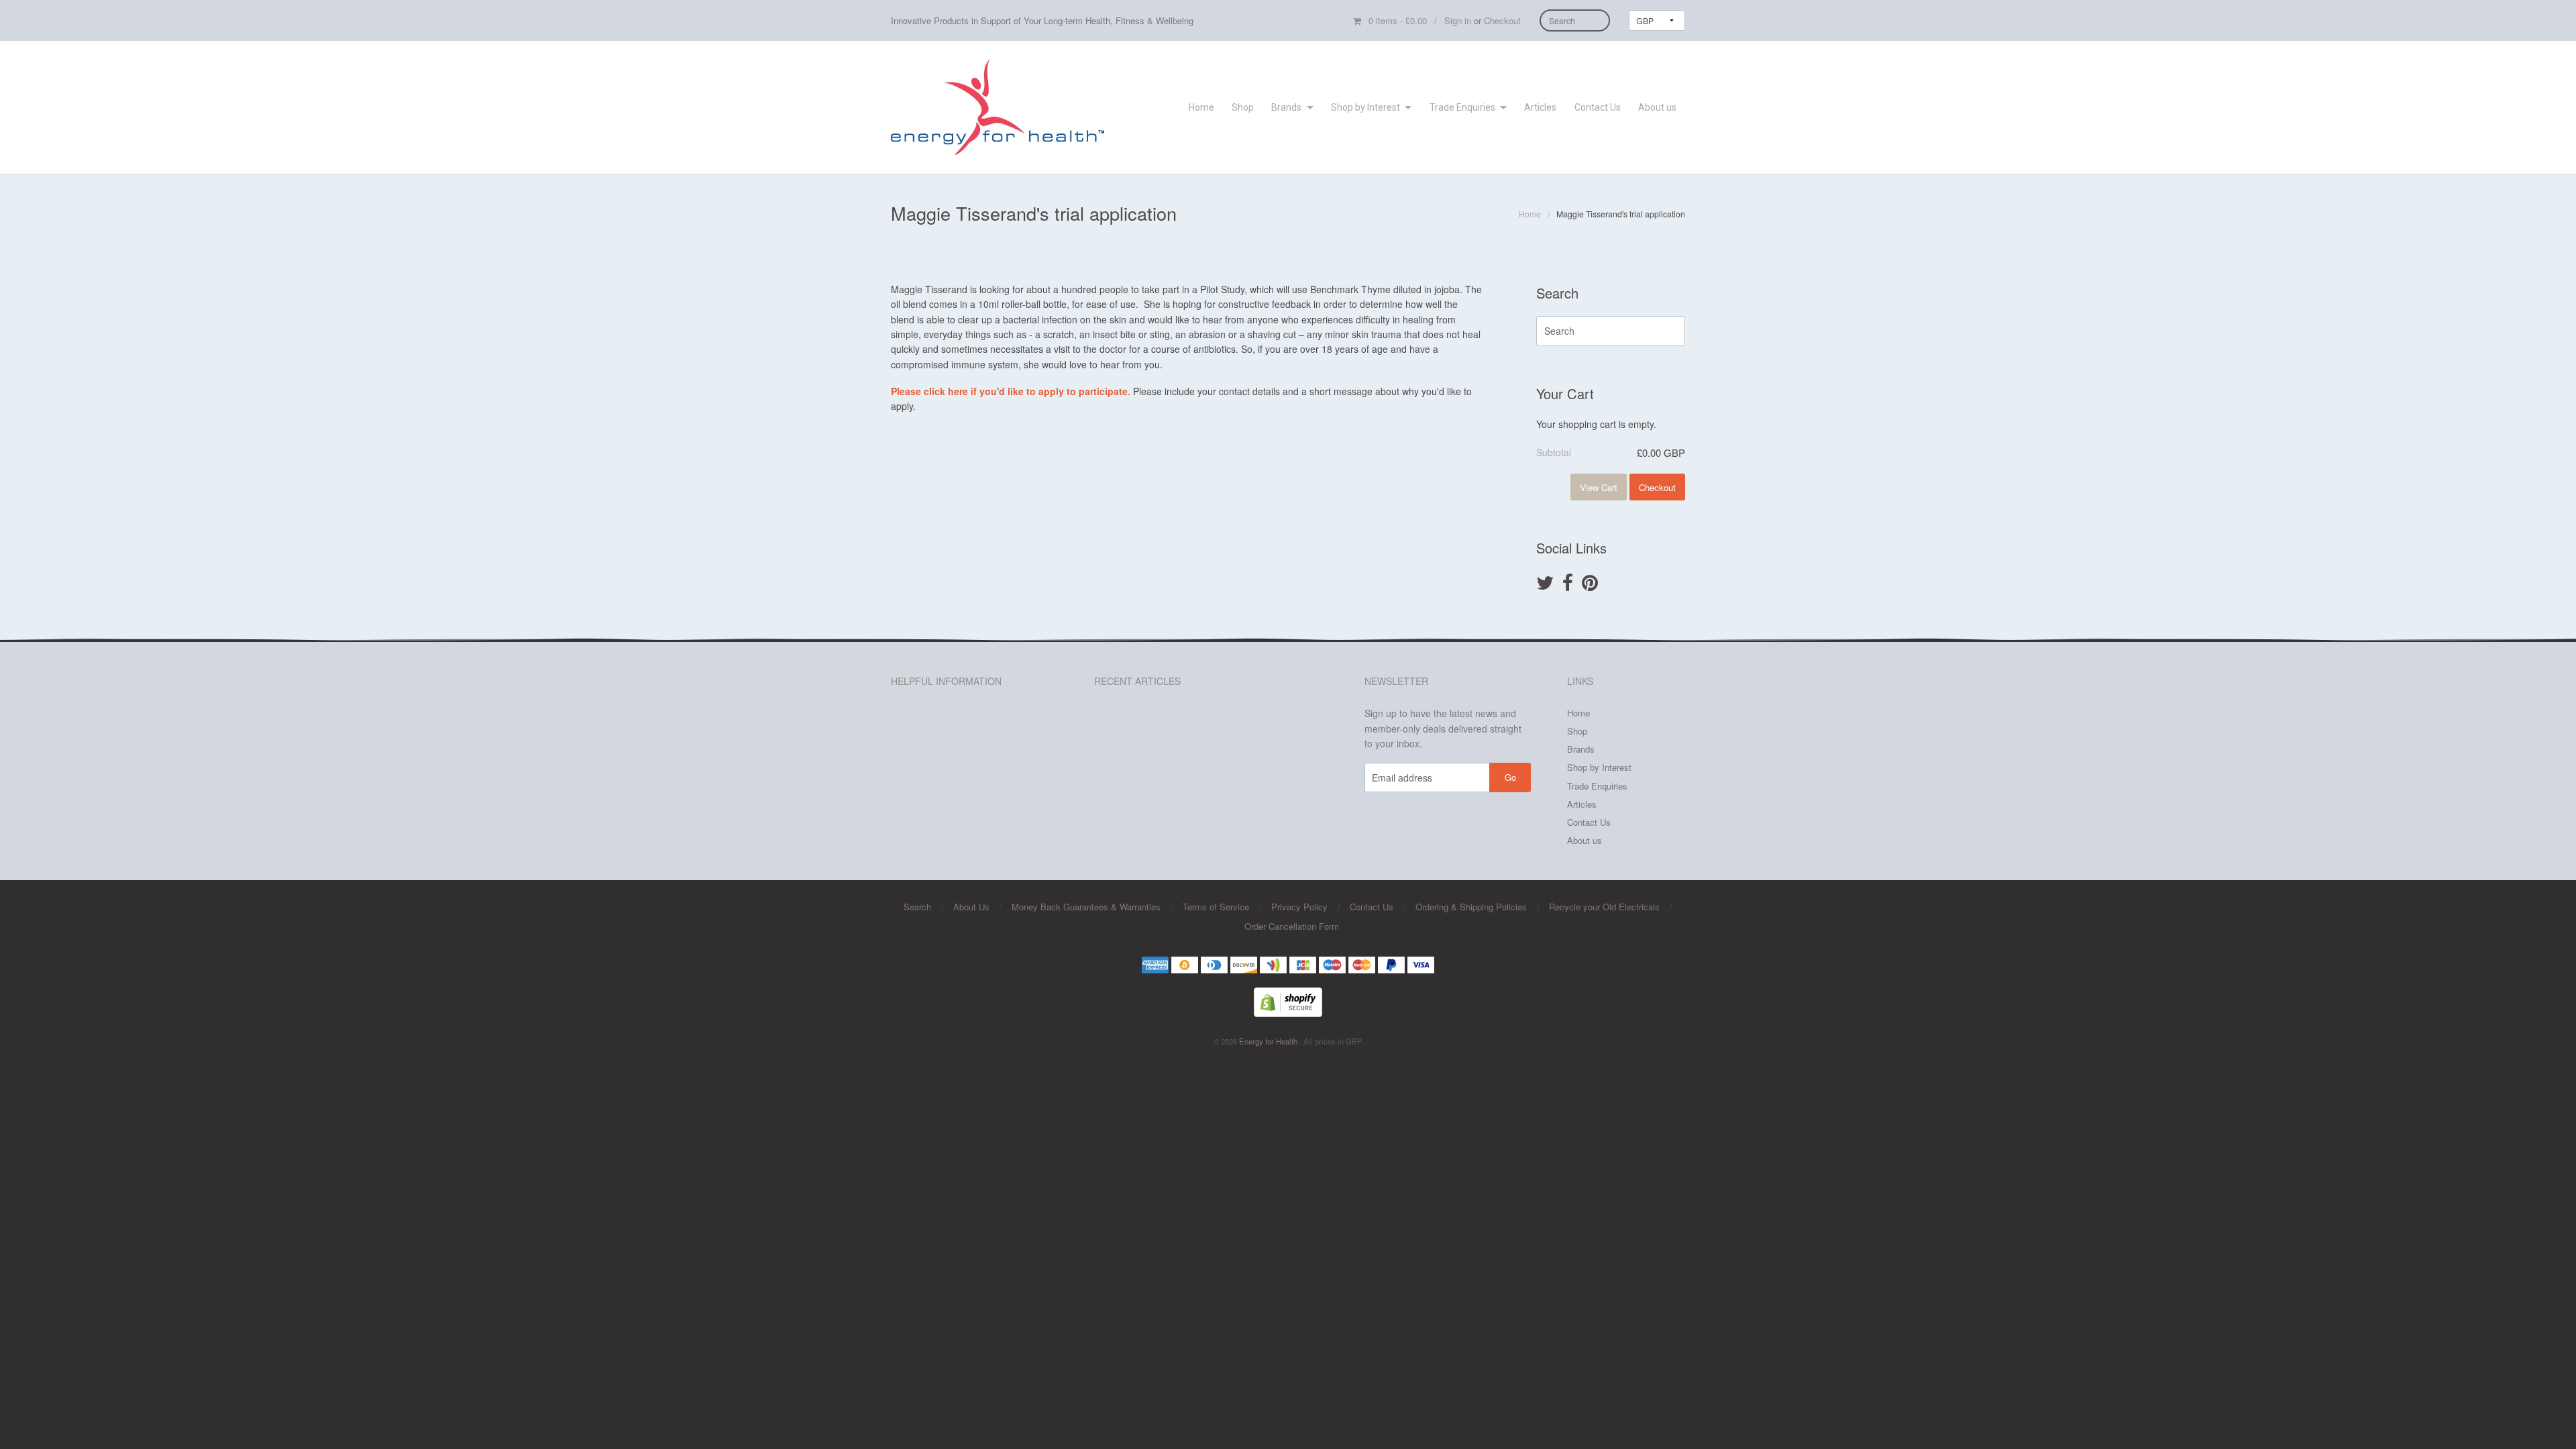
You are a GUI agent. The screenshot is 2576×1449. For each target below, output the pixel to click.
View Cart (1599, 487)
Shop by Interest (1365, 107)
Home (1201, 107)
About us (1657, 107)
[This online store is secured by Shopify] (1288, 1001)
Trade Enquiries (1462, 107)
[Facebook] (1568, 584)
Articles (1540, 107)
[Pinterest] (1590, 584)
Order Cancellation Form (1292, 926)
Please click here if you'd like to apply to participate (1009, 391)
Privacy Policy (1299, 907)
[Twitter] (1545, 584)
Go (1510, 777)
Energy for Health (1269, 1041)
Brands (1286, 107)
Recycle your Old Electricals (1604, 907)
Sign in (1458, 20)
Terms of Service (1216, 907)
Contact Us (1598, 107)
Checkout (1502, 20)
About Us (971, 907)
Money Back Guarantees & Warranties (1086, 907)
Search (917, 907)
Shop (1243, 107)
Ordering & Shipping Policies (1471, 907)
